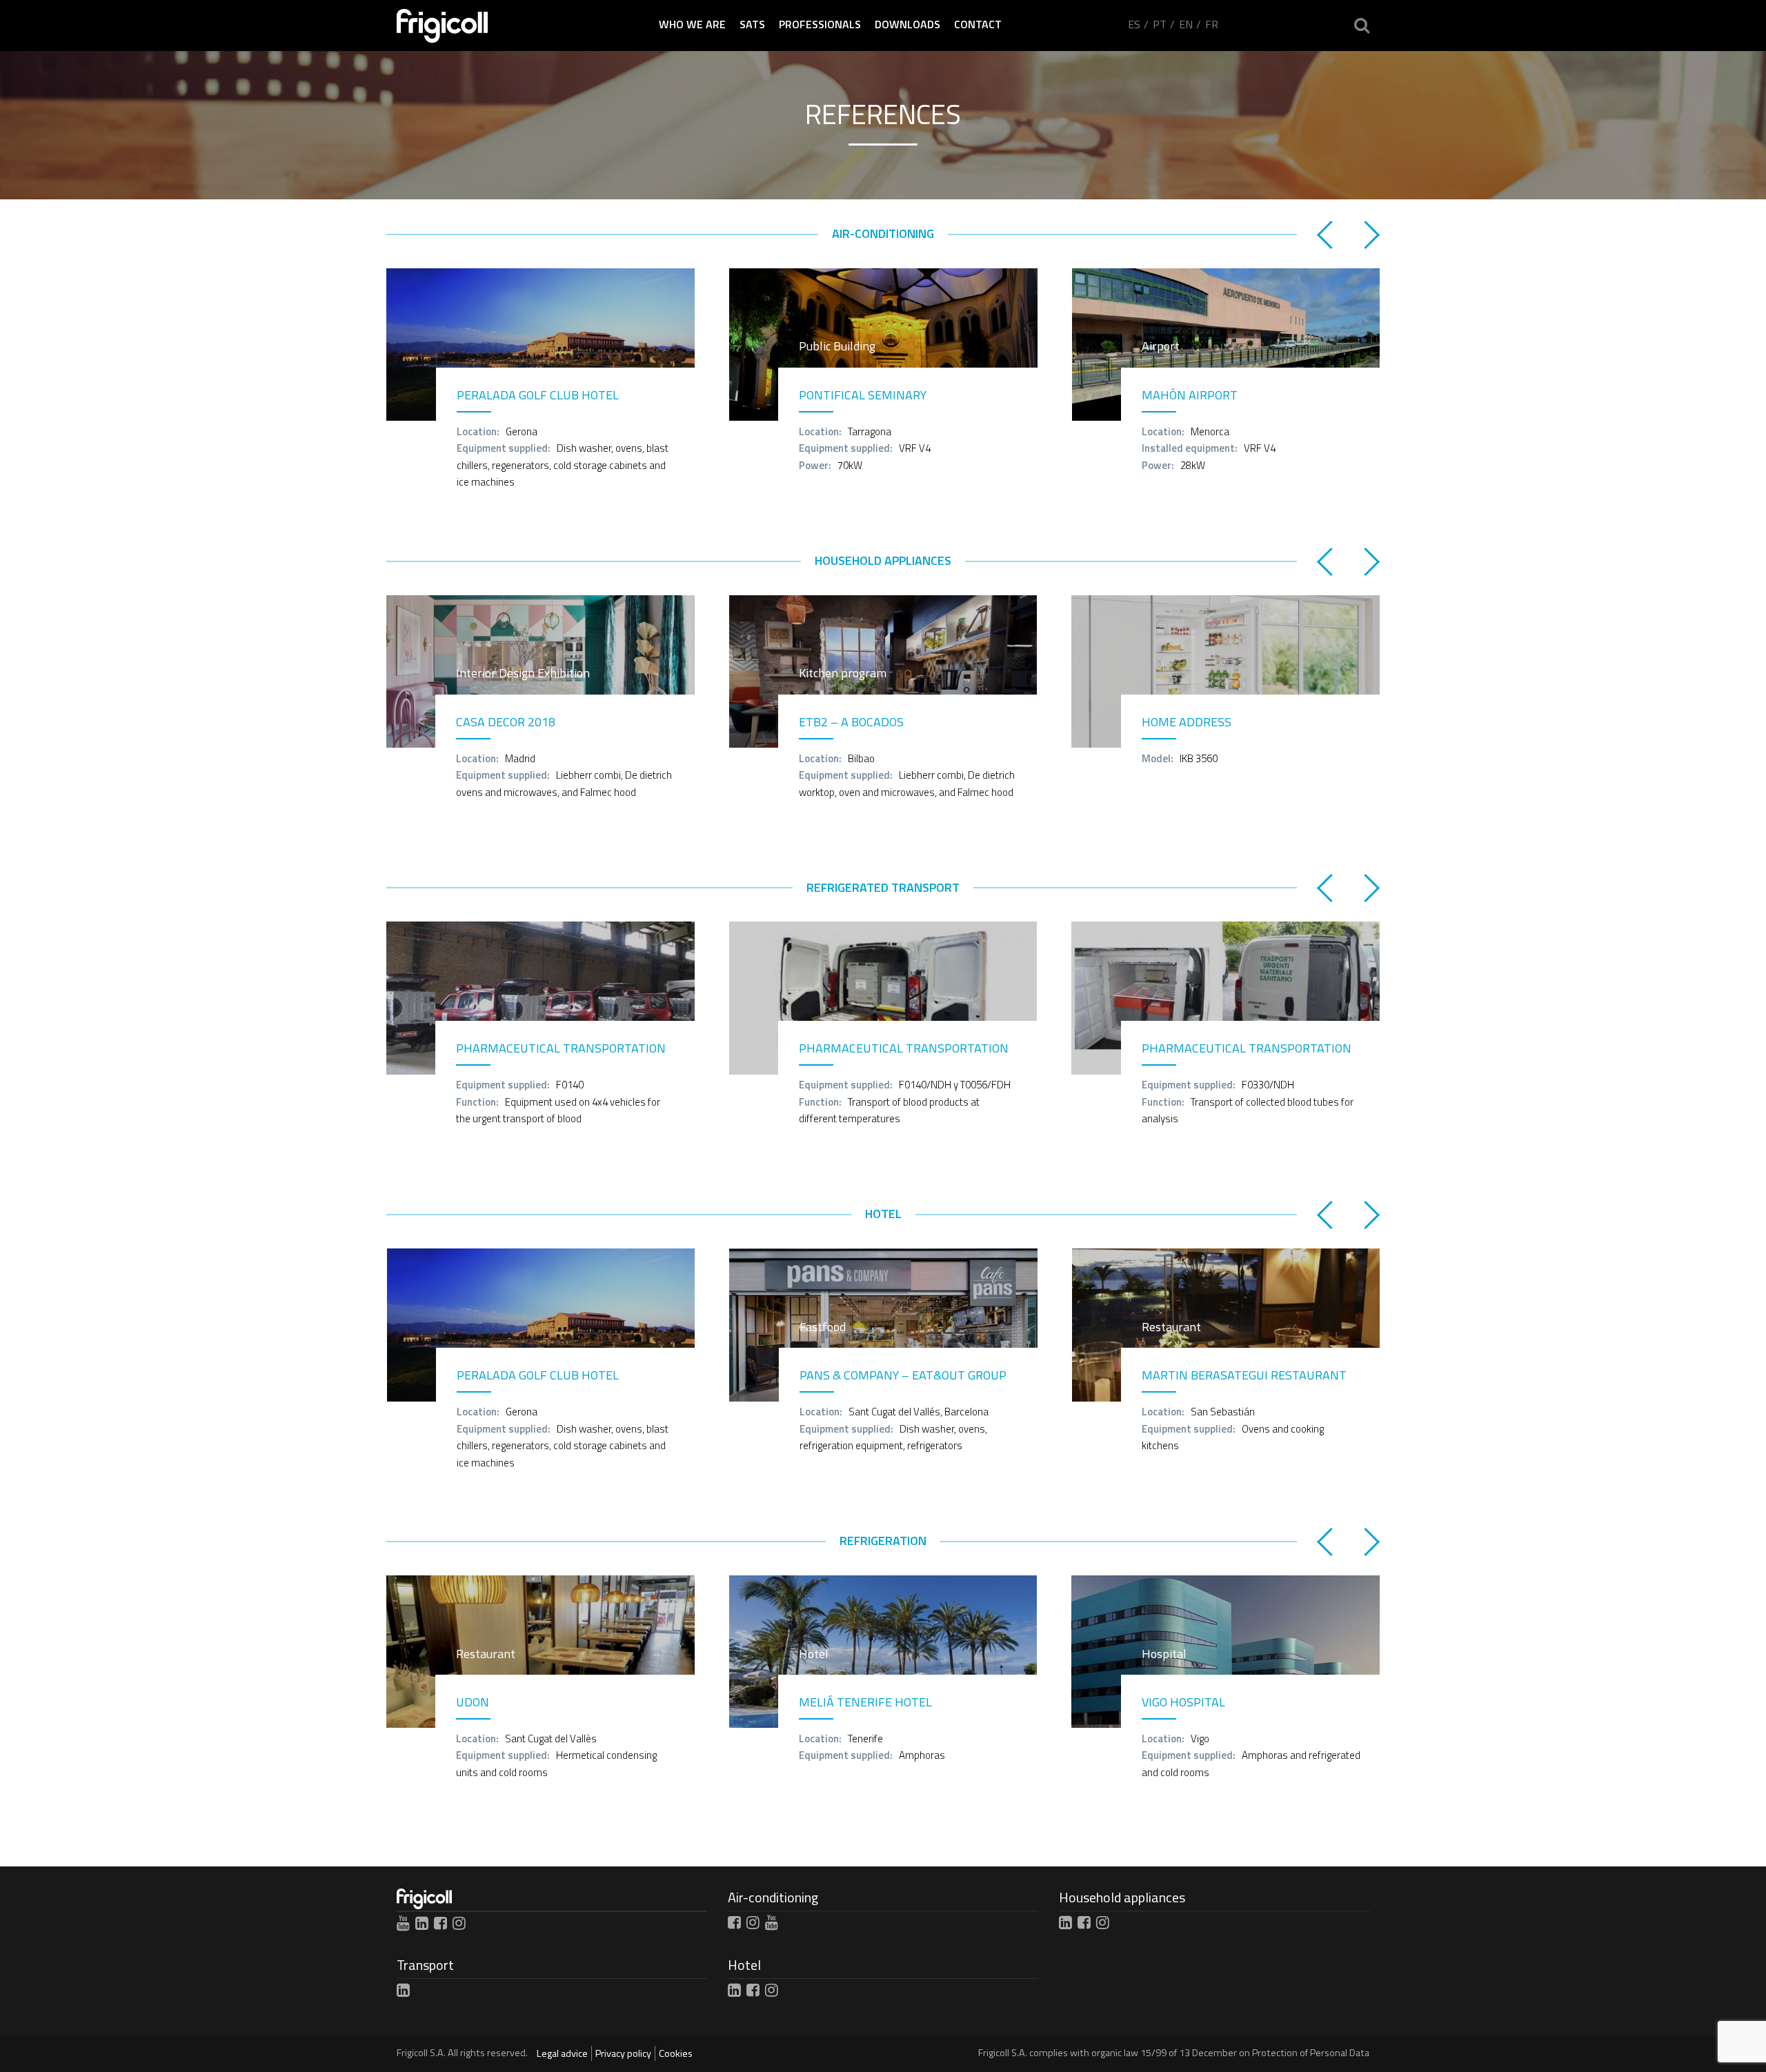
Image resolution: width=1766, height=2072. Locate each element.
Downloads (907, 24)
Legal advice (562, 2053)
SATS (752, 24)
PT (1160, 24)
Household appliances (1122, 1897)
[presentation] (1328, 234)
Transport (425, 1965)
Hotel (744, 1965)
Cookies (676, 2053)
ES (1134, 24)
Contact (978, 24)
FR (1212, 24)
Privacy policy (623, 2053)
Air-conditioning (773, 1897)
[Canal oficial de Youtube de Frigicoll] (403, 1923)
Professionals (820, 24)
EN (1186, 24)
